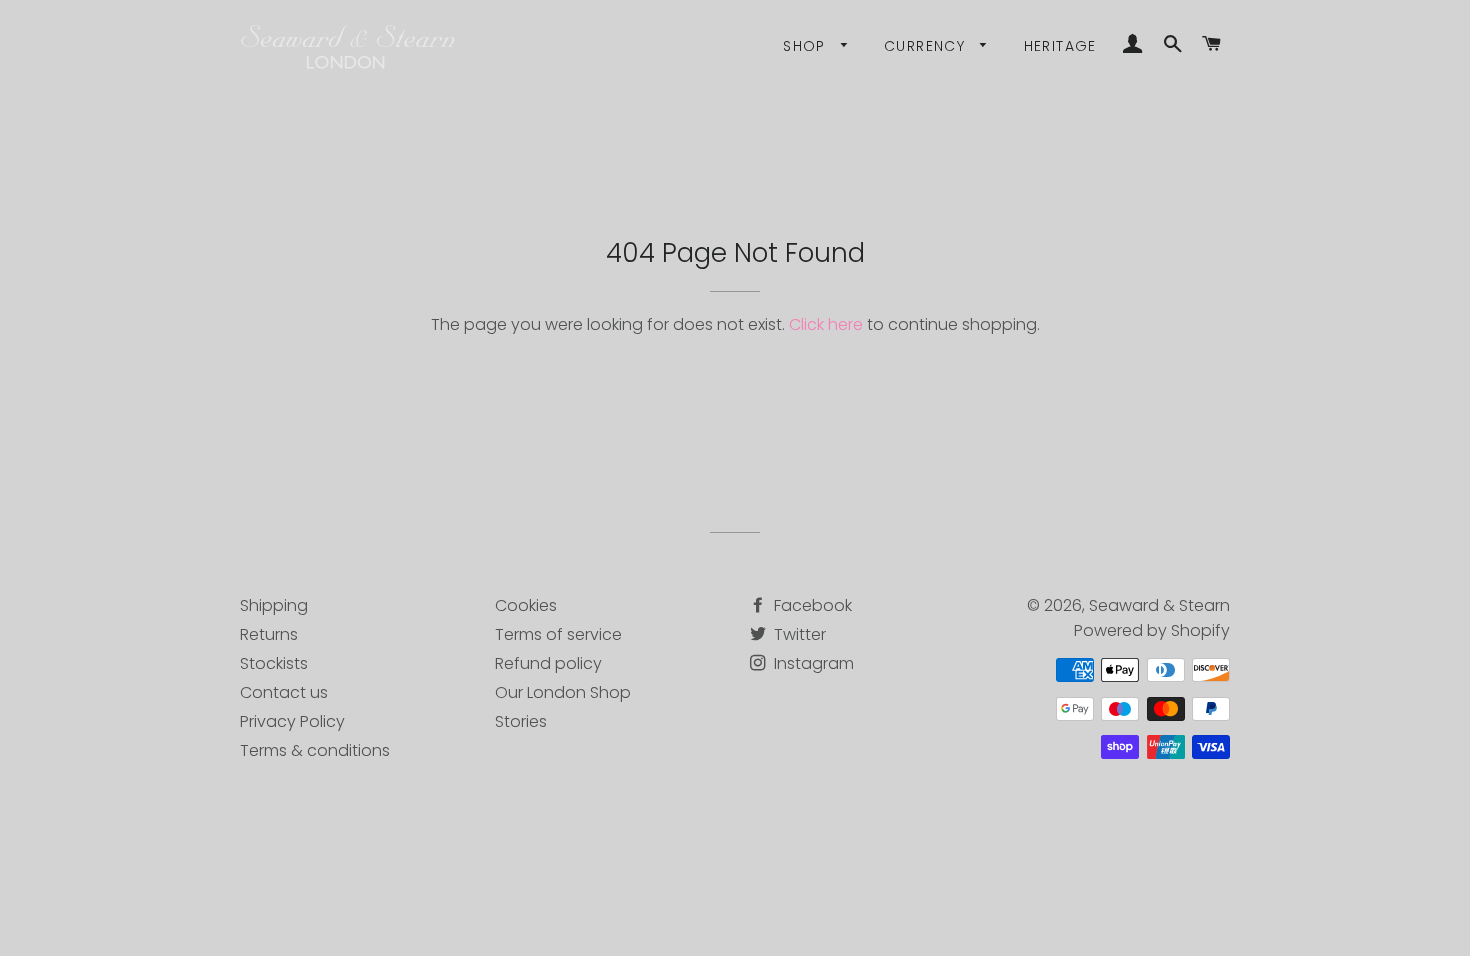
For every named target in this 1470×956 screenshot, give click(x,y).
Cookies (526, 605)
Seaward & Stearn (1159, 605)
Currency (927, 46)
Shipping (274, 605)
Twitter (798, 634)
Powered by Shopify (1152, 630)
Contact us (284, 692)
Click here (826, 324)
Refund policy (548, 663)
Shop (807, 46)
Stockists (274, 663)
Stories (521, 721)
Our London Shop (563, 692)
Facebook (811, 605)
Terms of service (558, 634)
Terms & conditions (315, 750)
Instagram (812, 663)
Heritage (1060, 46)
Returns (269, 634)
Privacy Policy (292, 721)
